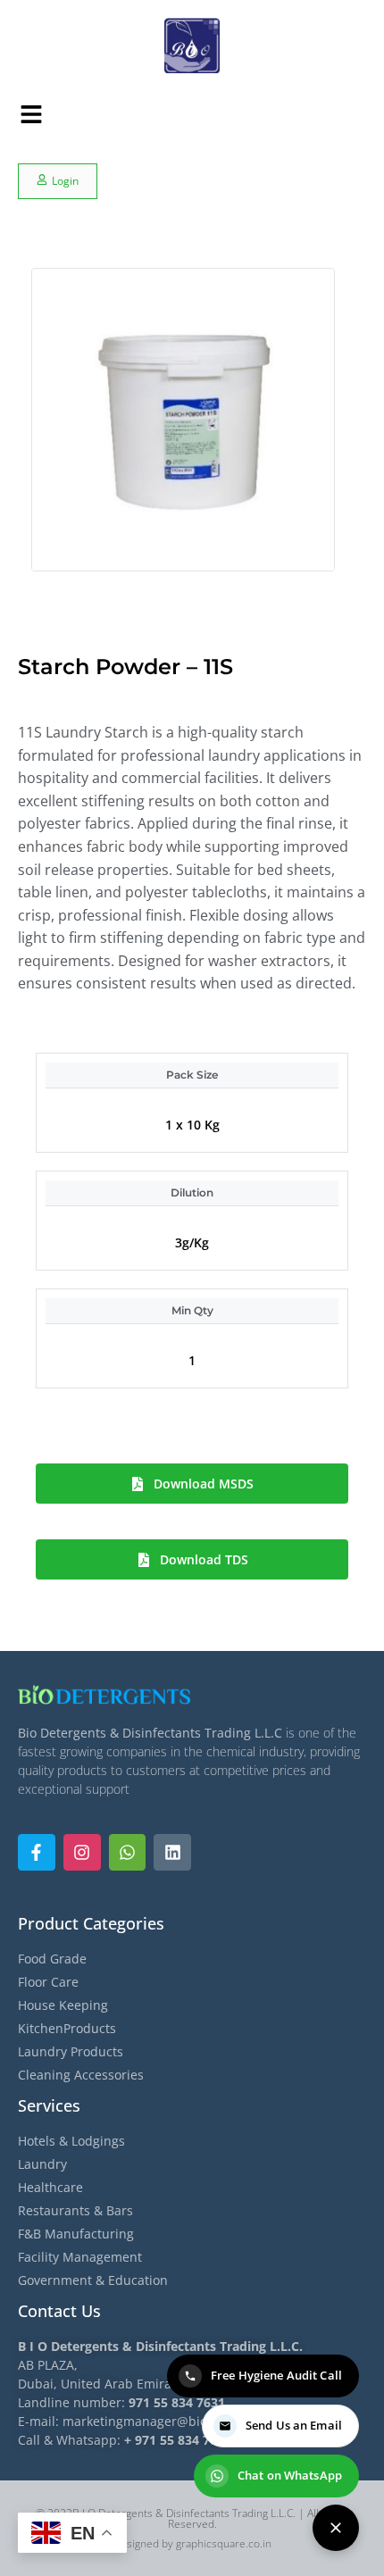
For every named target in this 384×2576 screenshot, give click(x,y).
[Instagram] (82, 1853)
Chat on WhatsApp (290, 2475)
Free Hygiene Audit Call (276, 2375)
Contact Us (59, 2311)
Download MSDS (204, 1484)
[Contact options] (336, 2528)
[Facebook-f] (37, 1853)
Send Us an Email (294, 2425)
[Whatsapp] (128, 1853)
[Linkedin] (172, 1853)
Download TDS (204, 1559)
